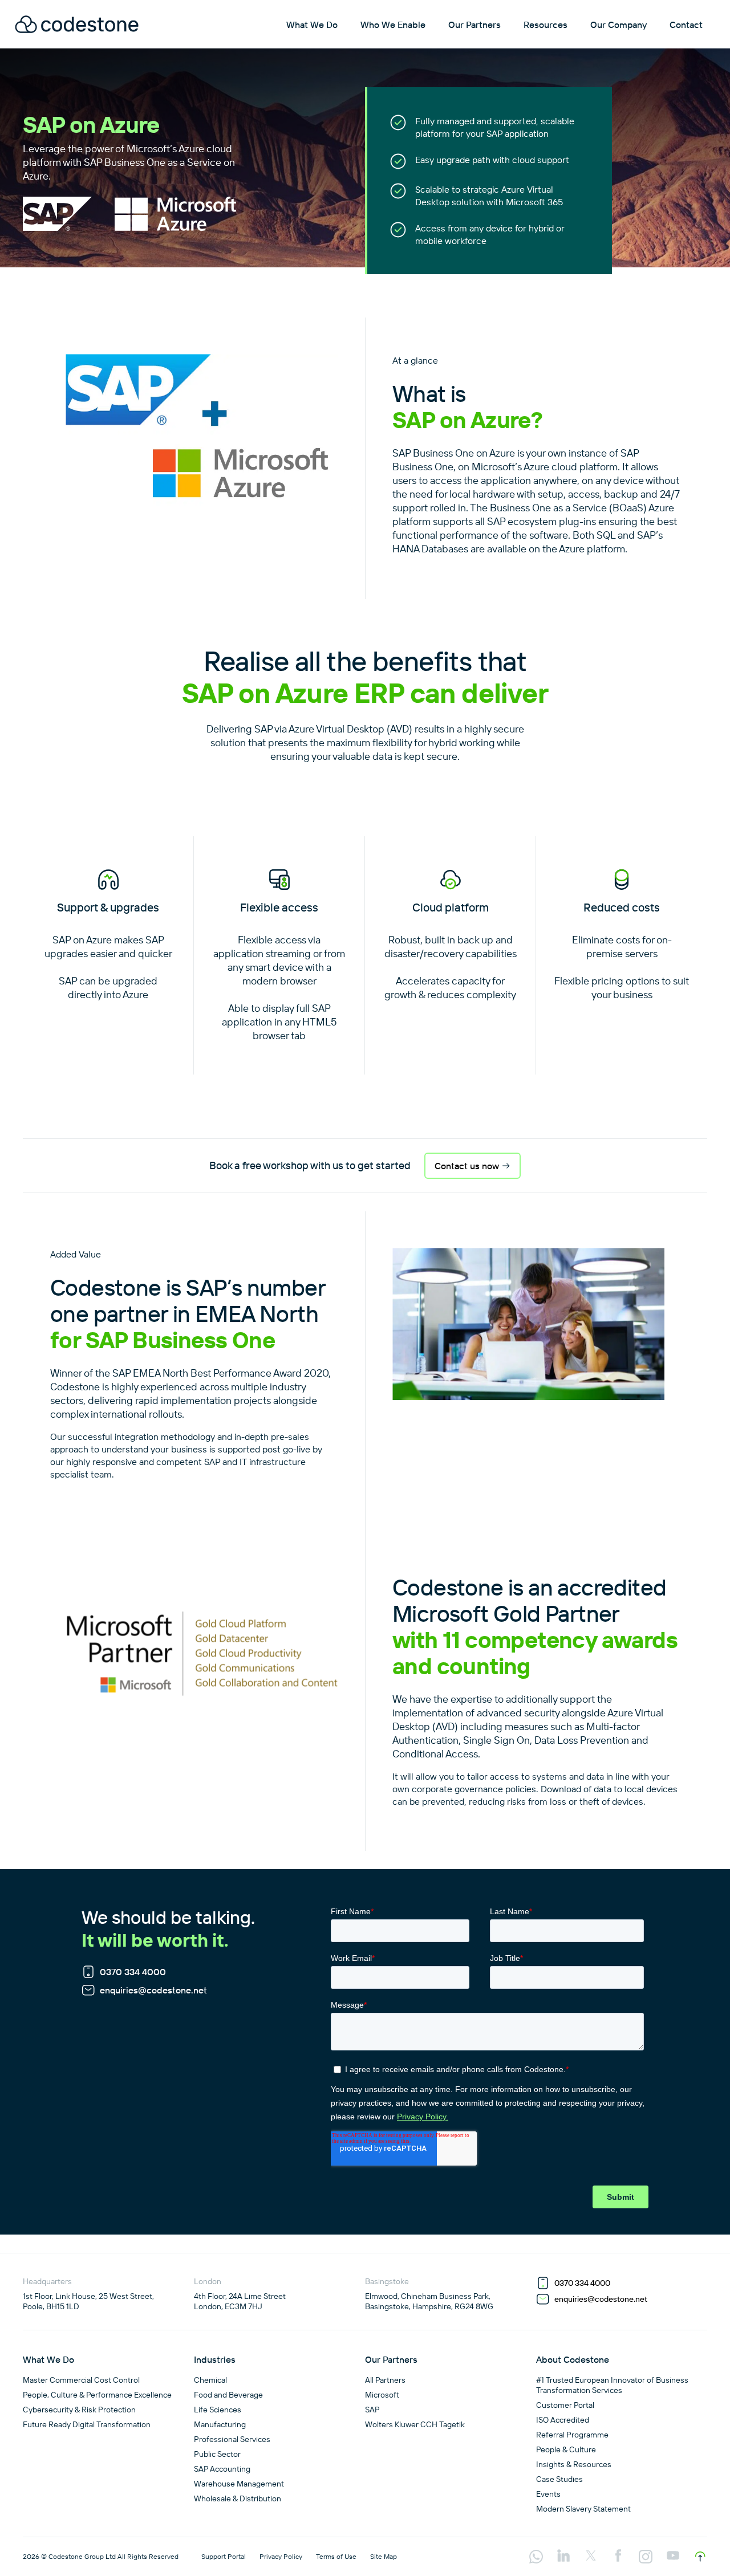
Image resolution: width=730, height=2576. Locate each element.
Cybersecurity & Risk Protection (79, 2410)
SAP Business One (433, 453)
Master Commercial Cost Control (81, 2380)
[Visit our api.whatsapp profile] (536, 2558)
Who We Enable (393, 25)
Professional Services (232, 2439)
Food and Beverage (228, 2395)
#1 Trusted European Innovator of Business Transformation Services (612, 2385)
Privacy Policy (281, 2556)
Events (548, 2494)
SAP (372, 2410)
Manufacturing (220, 2424)
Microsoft (382, 2395)
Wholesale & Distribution (238, 2498)
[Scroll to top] (700, 2557)
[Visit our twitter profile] (591, 2557)
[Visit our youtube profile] (673, 2557)
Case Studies (559, 2479)
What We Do (312, 25)
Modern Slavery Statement (583, 2509)
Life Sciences (218, 2410)
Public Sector (217, 2454)
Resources (546, 25)
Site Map (384, 2556)
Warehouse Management (239, 2484)
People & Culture (566, 2449)
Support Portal (224, 2556)
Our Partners (474, 25)
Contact (686, 25)
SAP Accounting (222, 2469)
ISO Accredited (563, 2420)
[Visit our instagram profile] (646, 2558)
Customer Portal (565, 2405)
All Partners (385, 2380)
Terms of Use (336, 2556)
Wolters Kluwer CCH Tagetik (415, 2424)
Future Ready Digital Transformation (87, 2424)
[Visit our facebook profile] (618, 2557)
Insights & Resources (574, 2464)
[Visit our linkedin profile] (563, 2557)
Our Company (619, 25)
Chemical (210, 2380)
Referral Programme (572, 2435)
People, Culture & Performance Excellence (97, 2395)
